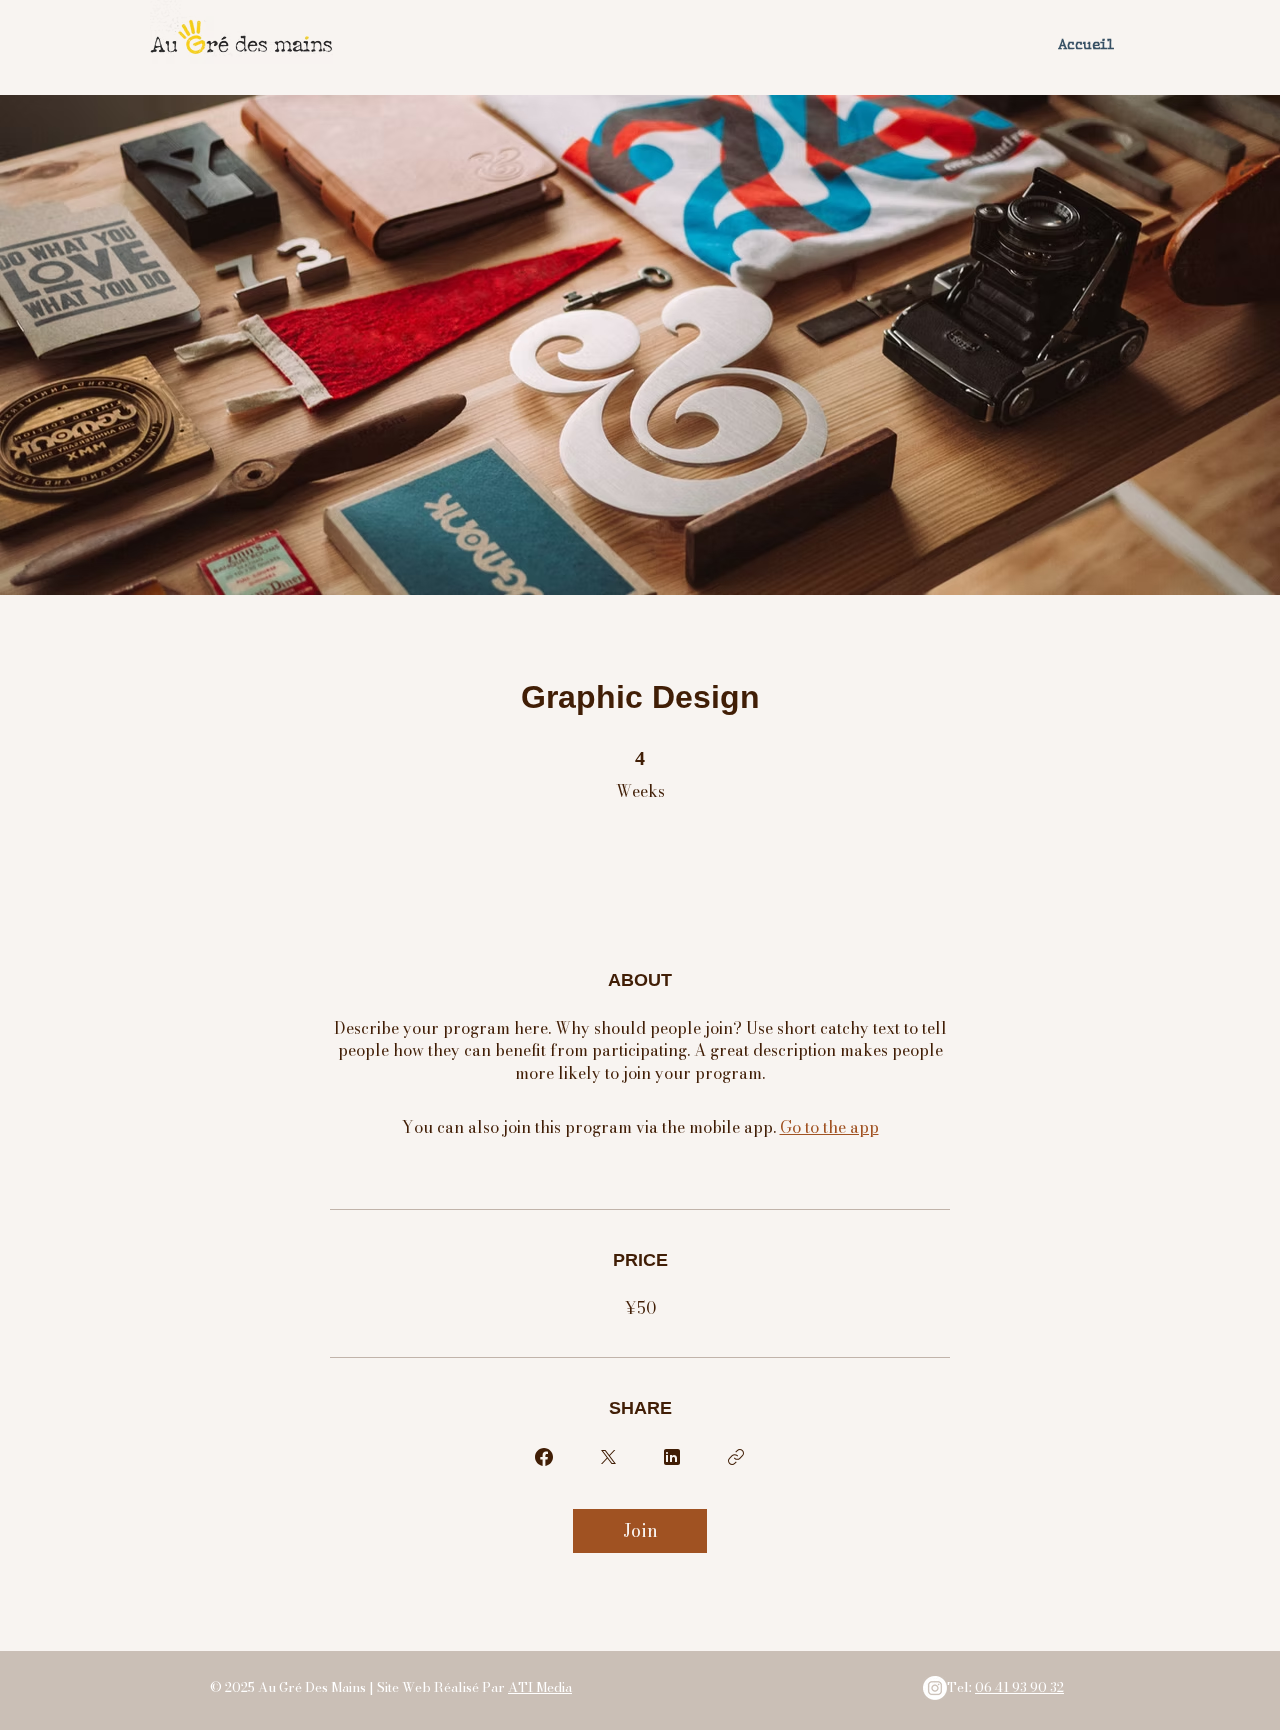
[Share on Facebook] (544, 1457)
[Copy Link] (736, 1457)
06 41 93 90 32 (1019, 1687)
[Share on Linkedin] (672, 1457)
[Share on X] (608, 1457)
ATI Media (540, 1687)
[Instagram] (935, 1688)
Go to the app (829, 1127)
